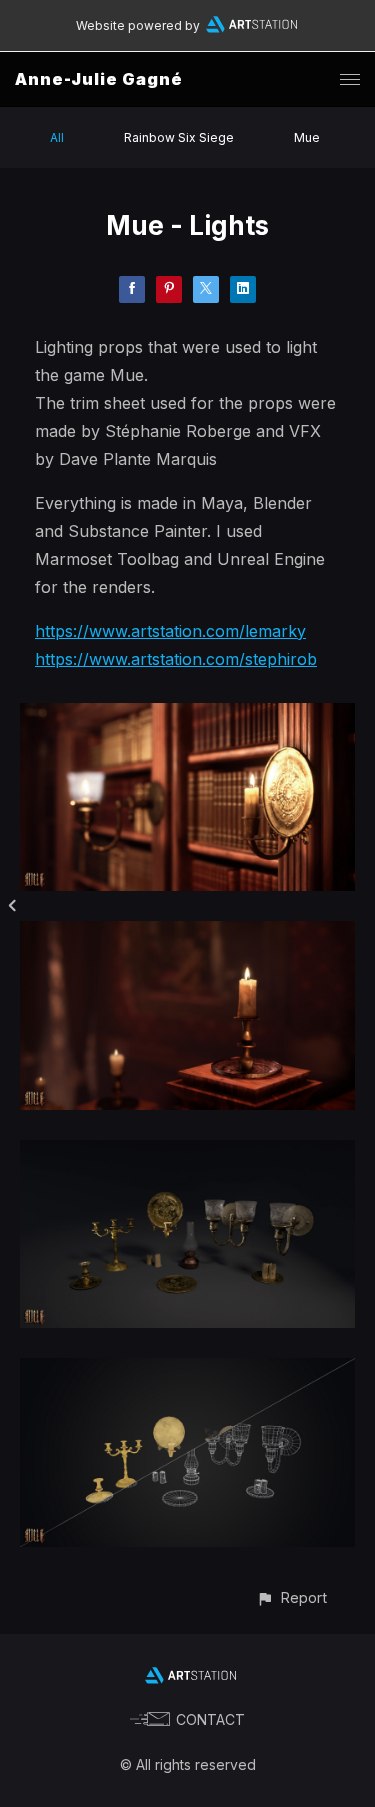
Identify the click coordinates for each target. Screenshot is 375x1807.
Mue (307, 137)
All (57, 137)
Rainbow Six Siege (179, 137)
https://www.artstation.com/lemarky (170, 631)
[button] (291, 1597)
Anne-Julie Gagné (99, 79)
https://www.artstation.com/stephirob (176, 659)
